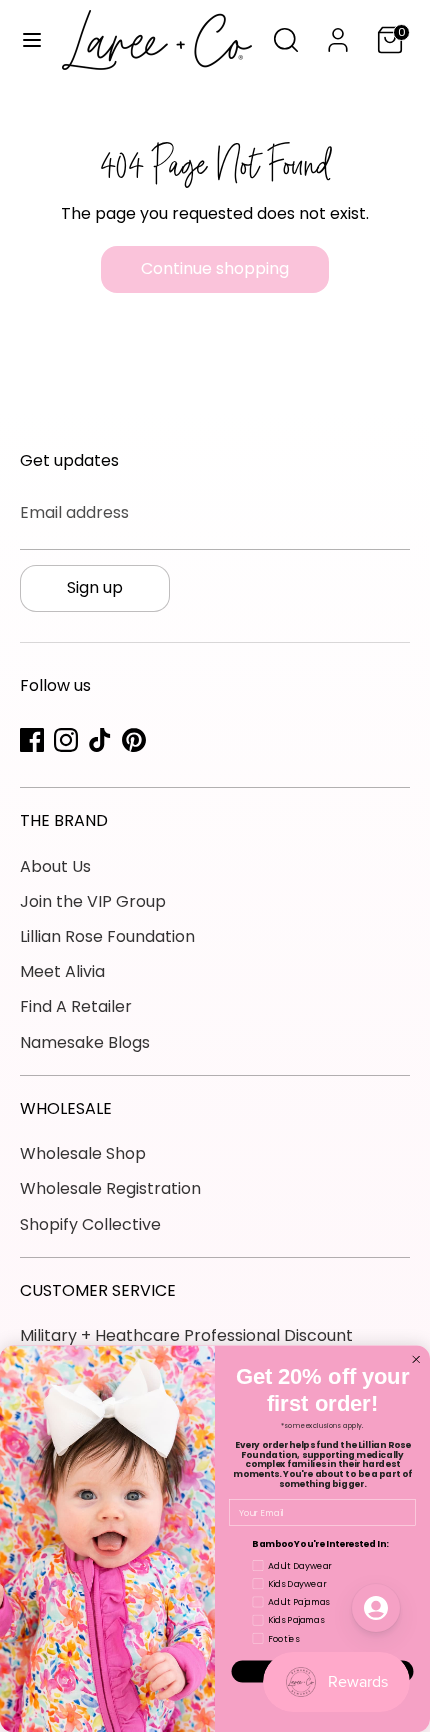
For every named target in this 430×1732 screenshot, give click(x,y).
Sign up (95, 587)
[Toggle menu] (32, 40)
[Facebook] (32, 740)
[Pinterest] (134, 740)
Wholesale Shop (83, 1153)
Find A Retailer (76, 1006)
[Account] (338, 32)
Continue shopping (215, 268)
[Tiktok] (100, 740)
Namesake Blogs (85, 1042)
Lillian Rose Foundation (107, 936)
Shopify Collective (90, 1224)
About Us (55, 866)
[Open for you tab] (376, 1608)
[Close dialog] (416, 1359)
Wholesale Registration (110, 1188)
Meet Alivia (62, 971)
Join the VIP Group (93, 901)
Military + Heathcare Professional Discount (186, 1335)
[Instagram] (66, 740)
